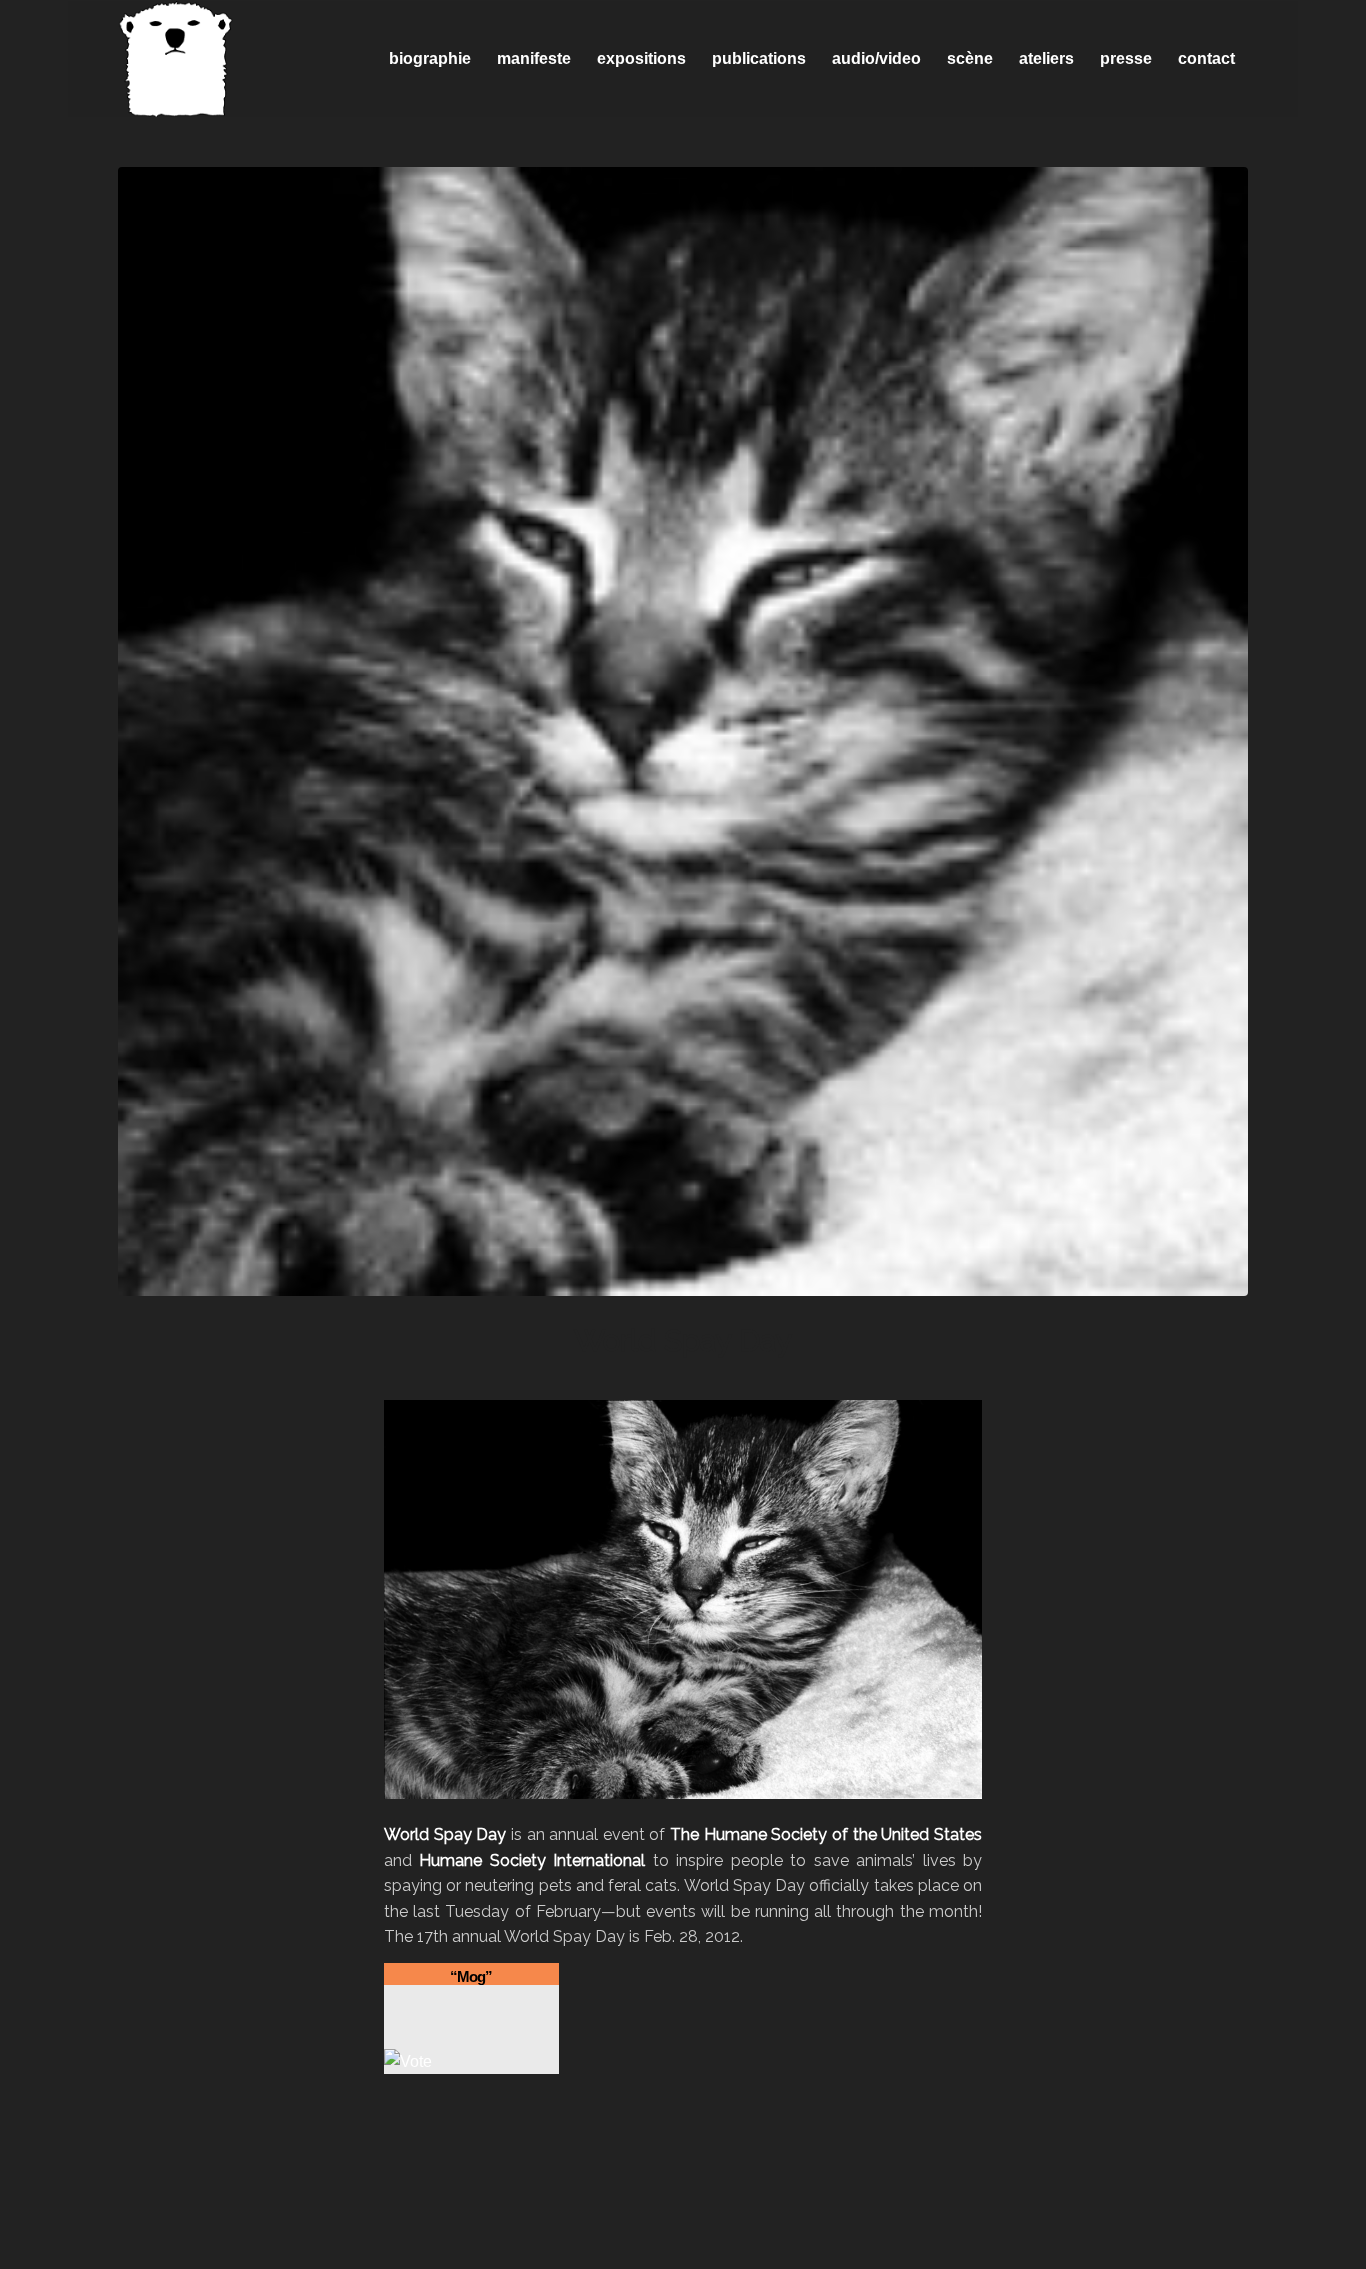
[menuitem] (430, 59)
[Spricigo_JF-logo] (176, 59)
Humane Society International (532, 1860)
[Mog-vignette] (682, 731)
